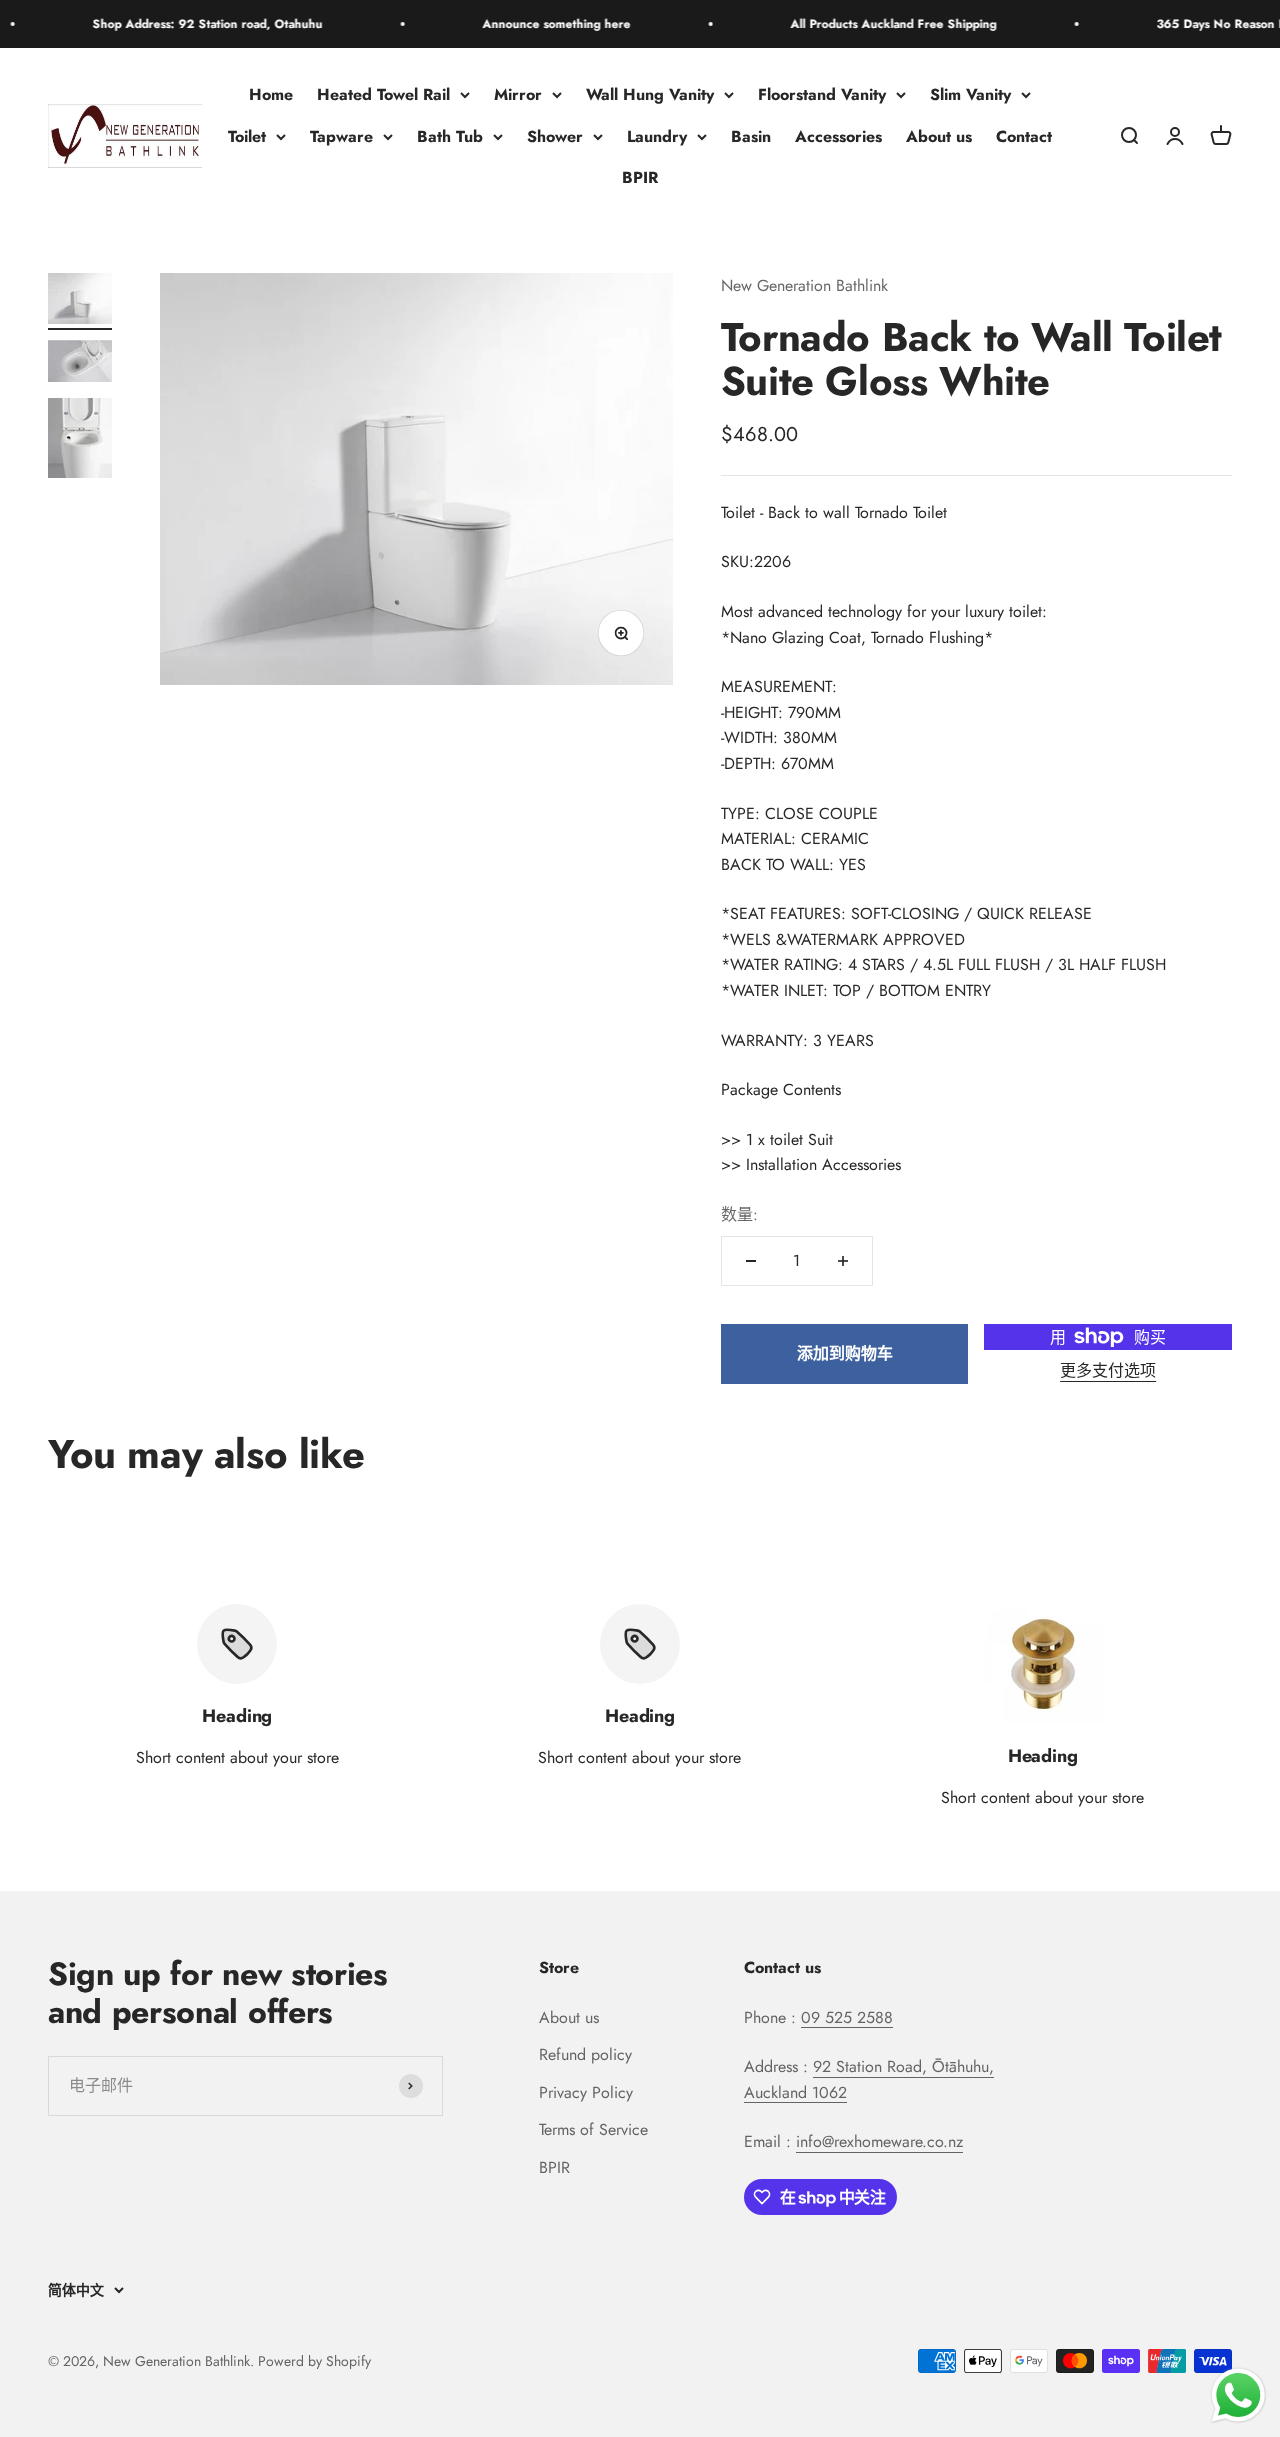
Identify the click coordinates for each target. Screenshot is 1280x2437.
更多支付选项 (1108, 1370)
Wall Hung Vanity (650, 94)
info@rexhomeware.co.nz (879, 2141)
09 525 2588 (847, 2017)
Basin (751, 136)
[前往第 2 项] (80, 364)
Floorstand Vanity (822, 94)
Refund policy (585, 2054)
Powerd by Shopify (314, 2361)
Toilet (247, 136)
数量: (739, 1214)
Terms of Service (593, 2129)
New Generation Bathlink (804, 285)
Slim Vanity (970, 94)
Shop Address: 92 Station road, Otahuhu (176, 24)
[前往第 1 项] (80, 301)
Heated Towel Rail (383, 94)
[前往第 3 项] (80, 441)
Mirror (518, 94)
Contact (1024, 136)
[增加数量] (843, 1261)
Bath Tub (450, 136)
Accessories (838, 136)
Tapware (341, 136)
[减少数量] (751, 1261)
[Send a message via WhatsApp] (1238, 2395)
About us (939, 136)
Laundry (657, 136)
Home (271, 94)
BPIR (640, 178)
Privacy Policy (586, 2092)
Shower (555, 136)
